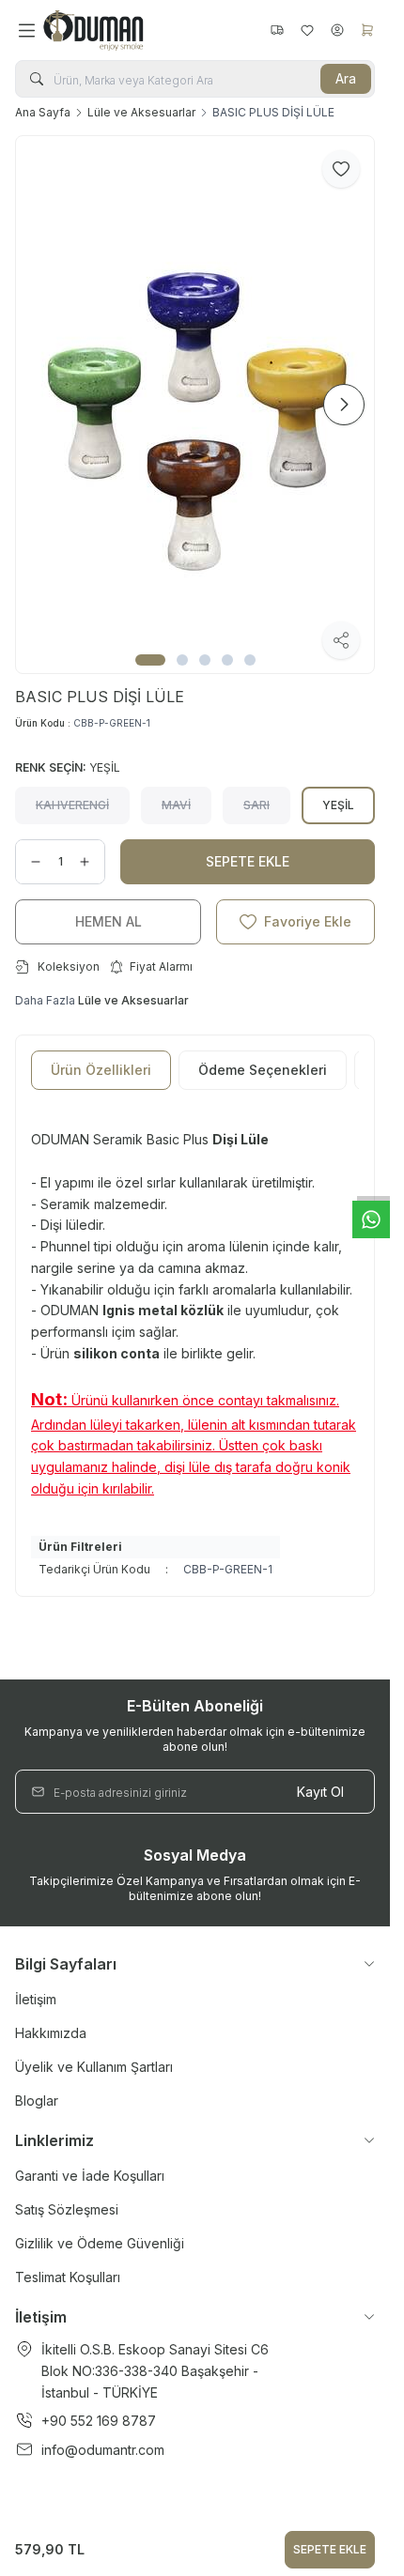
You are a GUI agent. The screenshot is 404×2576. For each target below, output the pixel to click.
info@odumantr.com (103, 2450)
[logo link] (132, 30)
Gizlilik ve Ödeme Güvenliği (100, 2243)
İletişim (36, 1999)
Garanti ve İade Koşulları (90, 2176)
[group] (195, 405)
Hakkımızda (51, 2033)
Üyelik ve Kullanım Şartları (94, 2067)
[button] (150, 660)
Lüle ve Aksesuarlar (141, 112)
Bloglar (37, 2101)
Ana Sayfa (43, 112)
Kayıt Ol (320, 1792)
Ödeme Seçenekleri (263, 1070)
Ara (346, 78)
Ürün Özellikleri (101, 1070)
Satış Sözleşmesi (67, 2209)
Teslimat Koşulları (68, 2277)
